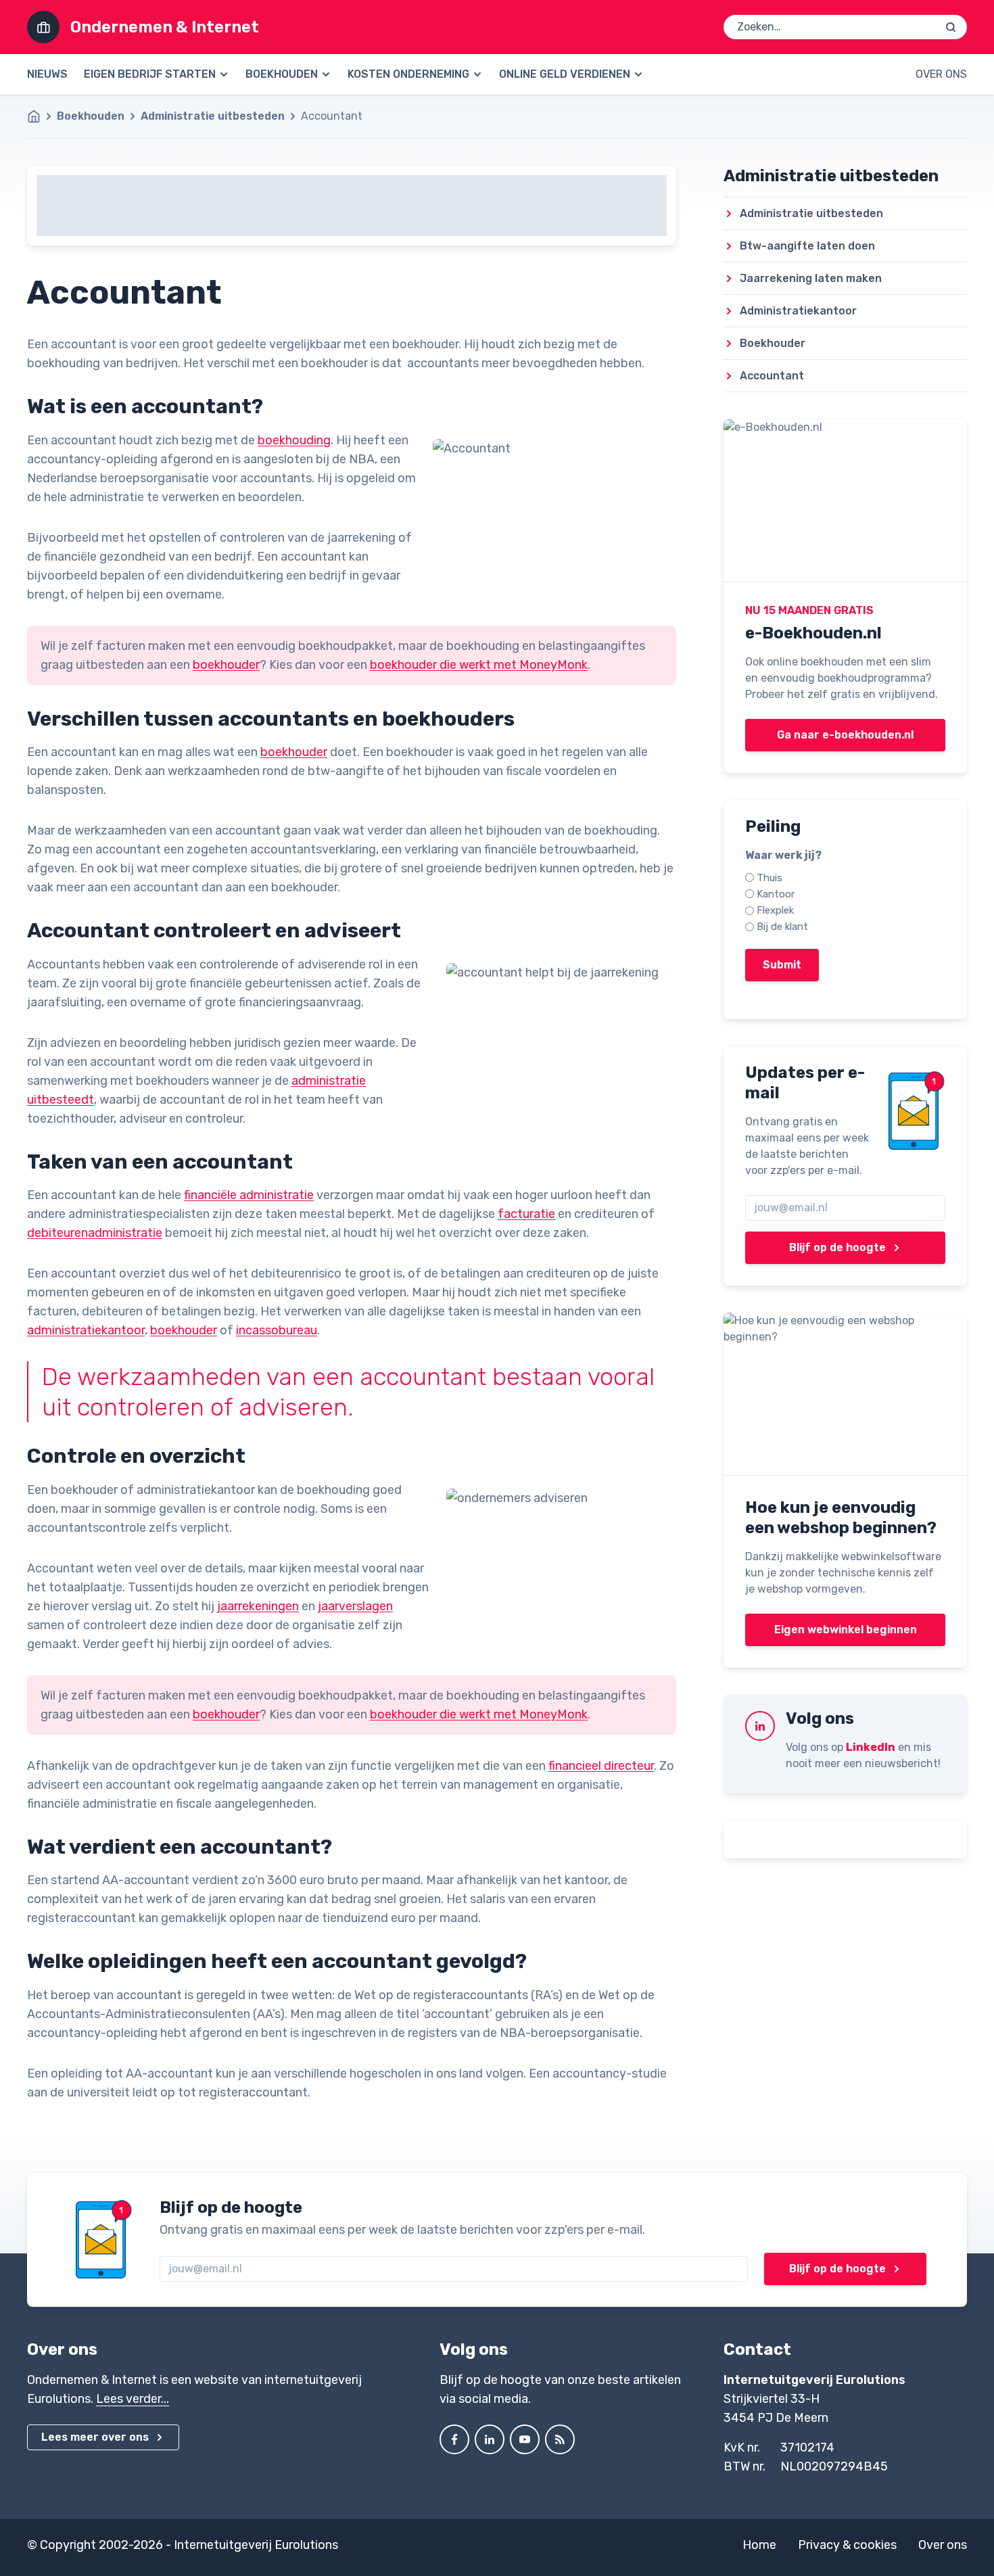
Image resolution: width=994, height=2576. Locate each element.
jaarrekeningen (258, 1606)
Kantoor (776, 894)
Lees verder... (133, 2399)
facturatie (526, 1214)
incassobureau (277, 1330)
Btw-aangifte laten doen (807, 246)
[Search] (951, 27)
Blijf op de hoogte (837, 1247)
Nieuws (47, 74)
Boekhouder (773, 343)
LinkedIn (871, 1747)
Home (759, 2545)
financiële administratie (249, 1195)
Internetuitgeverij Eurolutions (256, 2545)
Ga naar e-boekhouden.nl (845, 735)
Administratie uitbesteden (213, 116)
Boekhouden (282, 74)
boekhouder (226, 665)
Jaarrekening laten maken (811, 278)
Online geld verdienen (565, 74)
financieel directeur (601, 1766)
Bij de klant (782, 927)
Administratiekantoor (798, 311)
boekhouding (294, 440)
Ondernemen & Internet (165, 27)
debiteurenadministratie (95, 1233)
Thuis (770, 878)
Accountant (772, 376)
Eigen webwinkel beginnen (846, 1630)
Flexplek (775, 910)
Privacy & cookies (847, 2545)
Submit (782, 965)
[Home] (41, 116)
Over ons (941, 74)
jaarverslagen (355, 1606)
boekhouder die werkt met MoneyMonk (479, 665)
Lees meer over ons (95, 2437)
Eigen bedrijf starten (150, 74)
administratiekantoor (86, 1330)
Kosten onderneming (408, 74)
